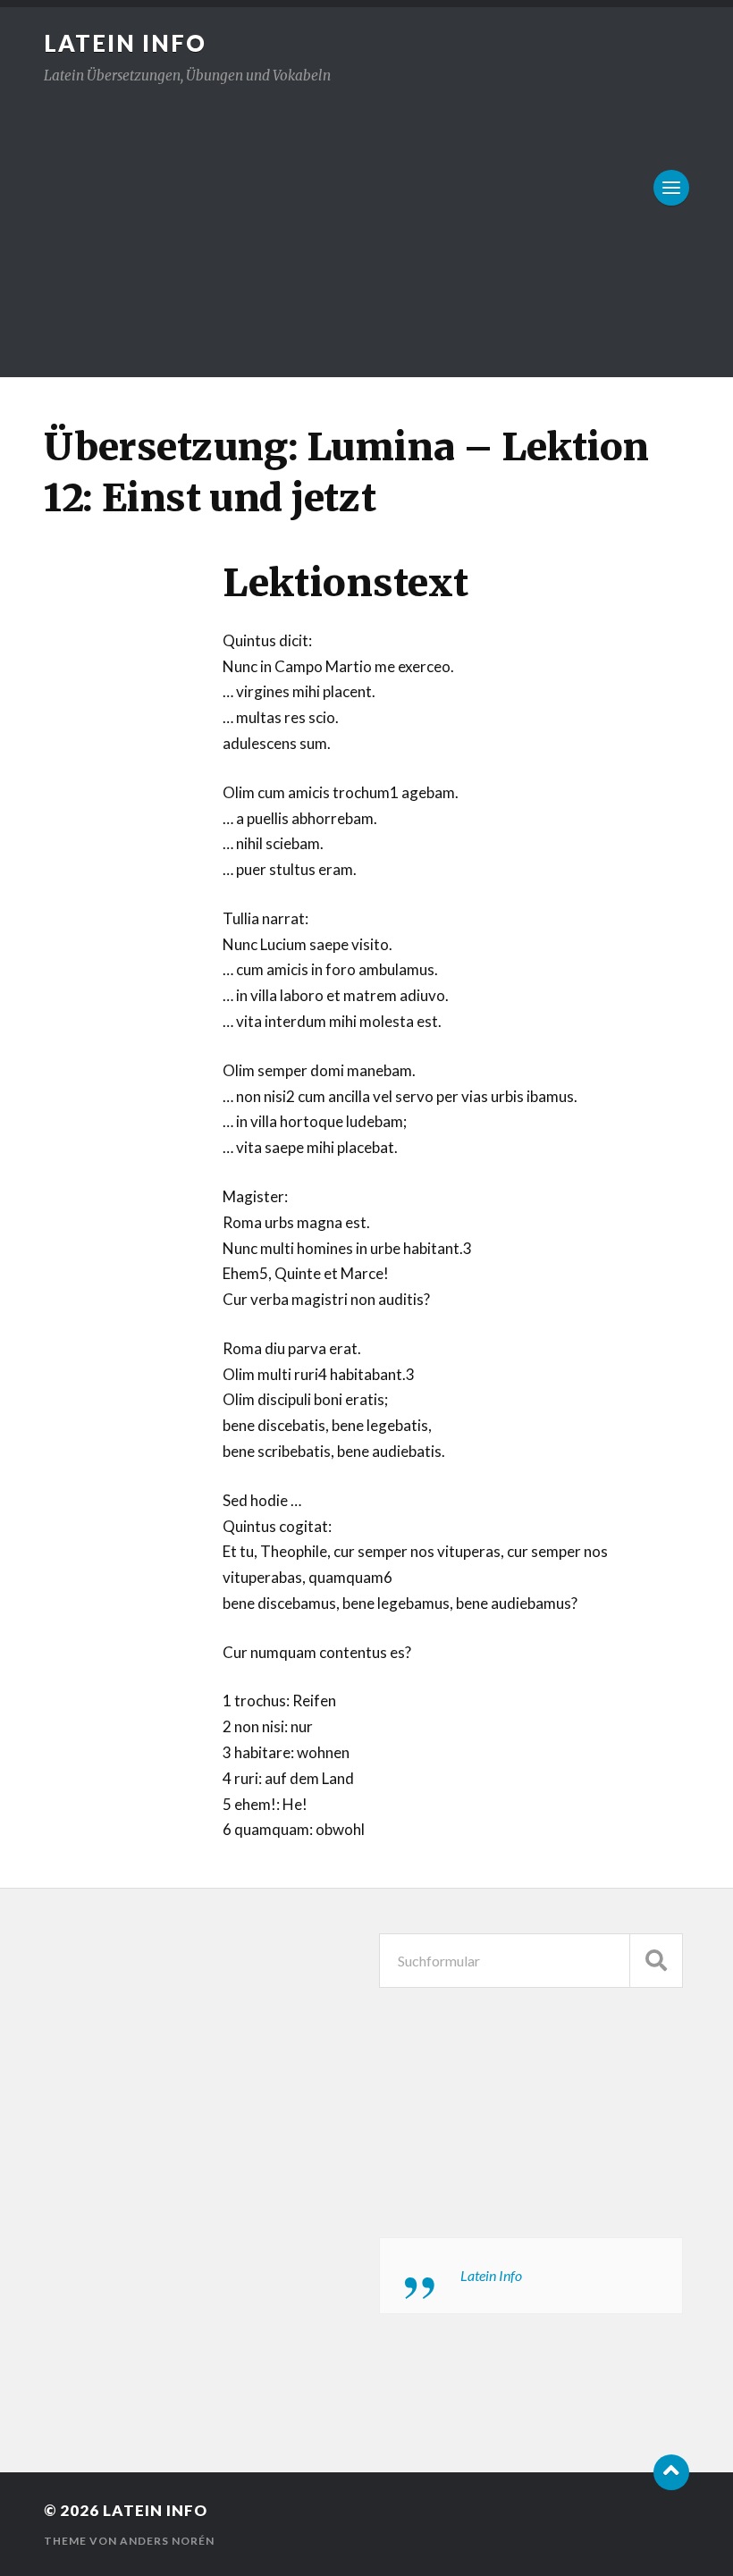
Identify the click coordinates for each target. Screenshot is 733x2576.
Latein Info (125, 43)
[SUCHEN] (656, 1961)
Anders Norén (167, 2541)
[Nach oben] (671, 2472)
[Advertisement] (366, 221)
